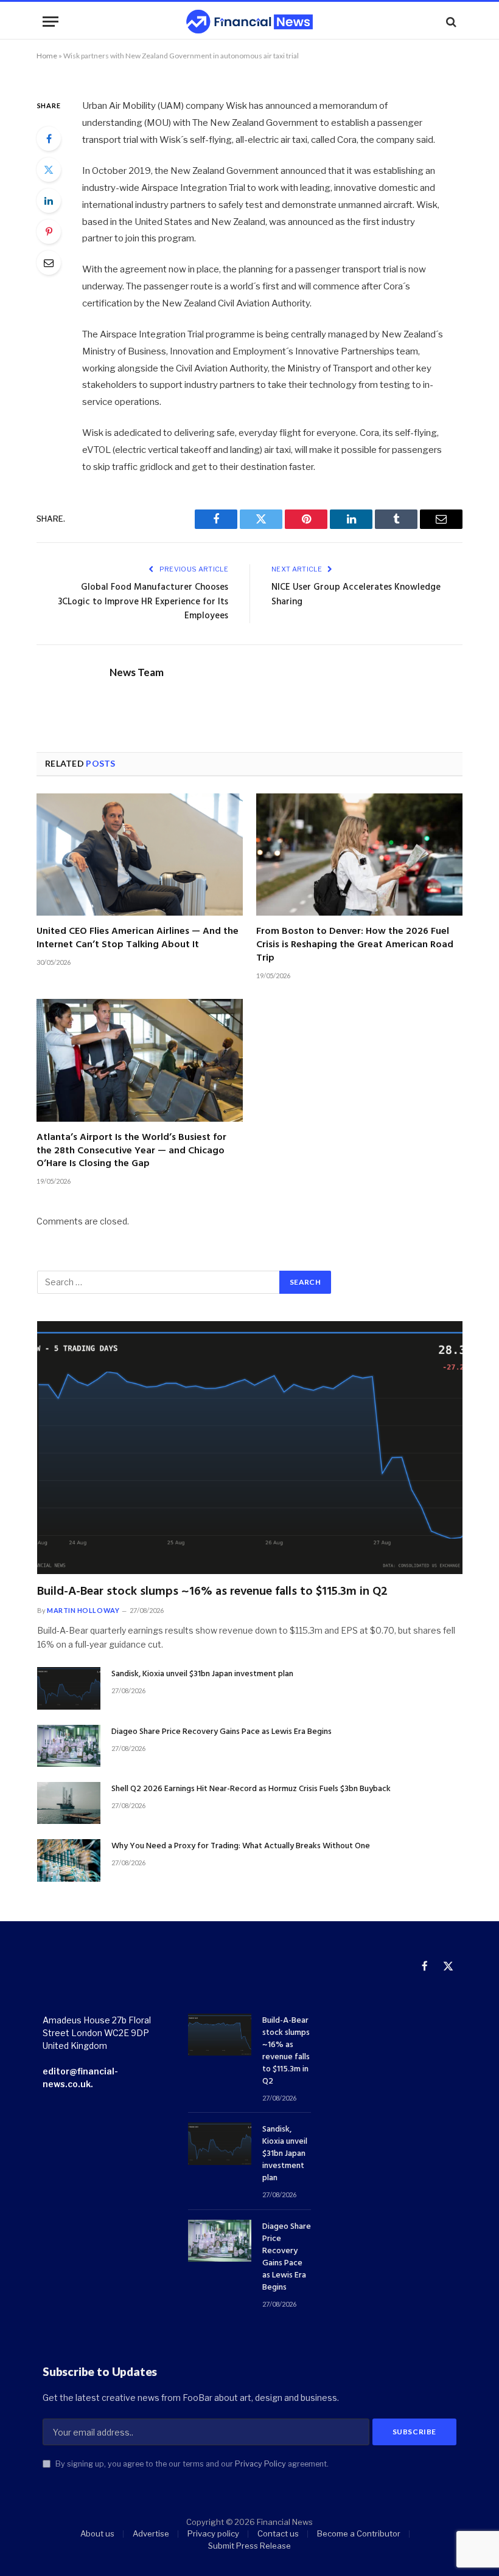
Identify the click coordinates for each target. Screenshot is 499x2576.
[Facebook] (49, 139)
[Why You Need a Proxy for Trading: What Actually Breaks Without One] (69, 1860)
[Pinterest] (49, 232)
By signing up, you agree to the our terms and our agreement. (191, 2464)
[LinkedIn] (49, 201)
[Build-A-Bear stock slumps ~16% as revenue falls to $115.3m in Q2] (250, 1448)
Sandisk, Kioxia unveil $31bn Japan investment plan (202, 1674)
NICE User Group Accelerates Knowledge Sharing (356, 595)
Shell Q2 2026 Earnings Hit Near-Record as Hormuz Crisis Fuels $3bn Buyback (251, 1789)
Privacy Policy (260, 2464)
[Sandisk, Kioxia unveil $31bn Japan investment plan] (69, 1688)
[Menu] (51, 22)
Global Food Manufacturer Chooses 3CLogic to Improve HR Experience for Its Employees (143, 602)
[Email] (49, 263)
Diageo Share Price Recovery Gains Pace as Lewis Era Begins (222, 1732)
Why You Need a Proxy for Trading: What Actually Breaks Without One (241, 1846)
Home (47, 56)
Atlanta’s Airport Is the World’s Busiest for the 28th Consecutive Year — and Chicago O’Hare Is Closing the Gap (131, 1151)
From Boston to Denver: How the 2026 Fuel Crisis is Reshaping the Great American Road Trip (355, 945)
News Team (137, 672)
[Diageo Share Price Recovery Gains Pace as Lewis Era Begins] (69, 1746)
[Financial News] (249, 22)
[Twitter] (49, 170)
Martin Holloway (83, 1610)
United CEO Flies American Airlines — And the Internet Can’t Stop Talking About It (138, 939)
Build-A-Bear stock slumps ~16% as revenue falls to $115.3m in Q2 (212, 1592)
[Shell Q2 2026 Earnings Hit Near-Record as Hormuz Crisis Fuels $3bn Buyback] (69, 1803)
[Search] (450, 22)
